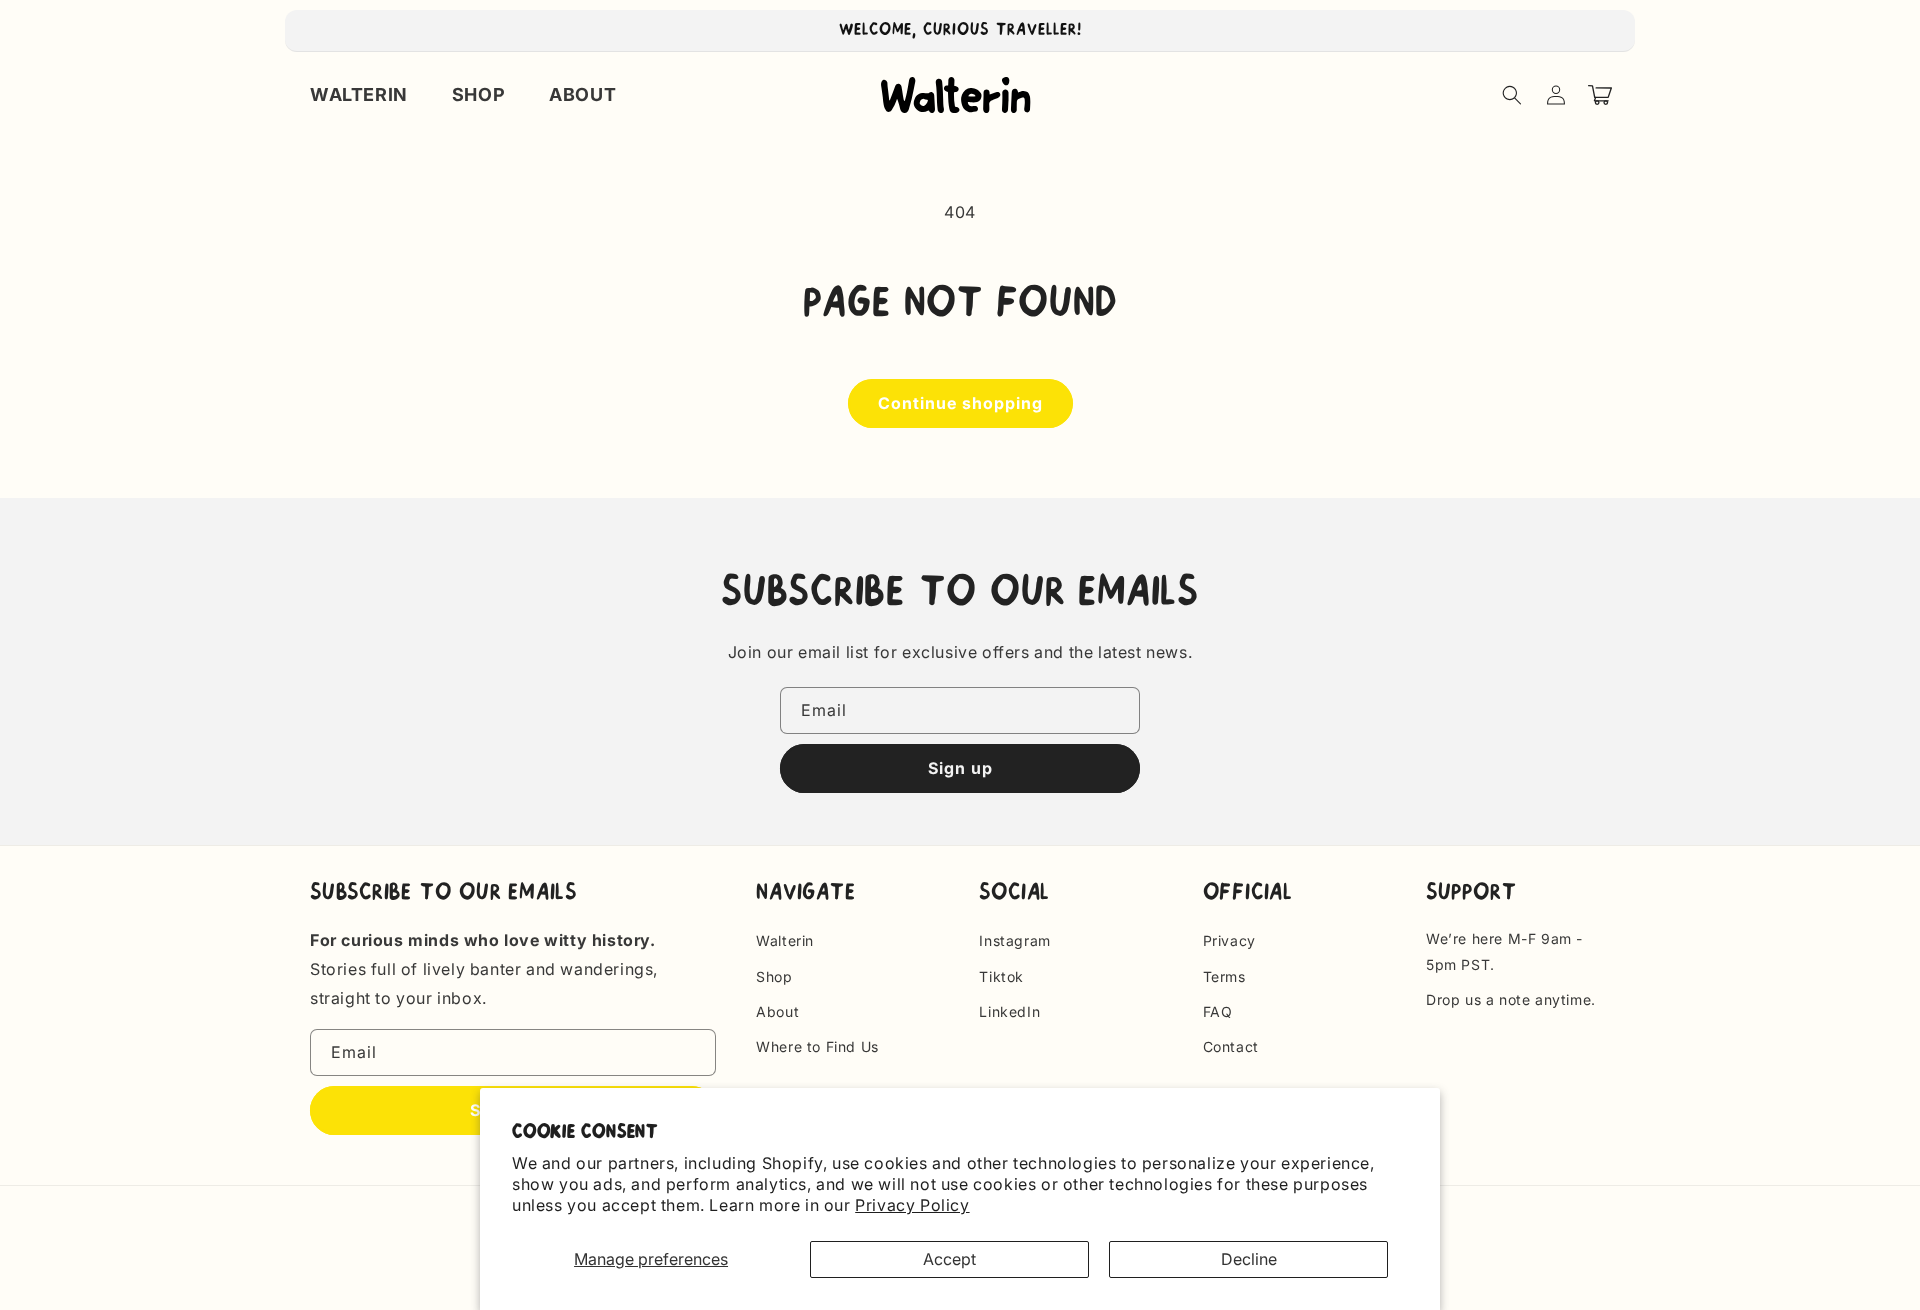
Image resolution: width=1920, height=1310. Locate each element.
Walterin (785, 940)
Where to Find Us (817, 1046)
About (777, 1011)
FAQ (1218, 1011)
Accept (949, 1259)
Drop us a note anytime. (1511, 999)
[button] (1512, 95)
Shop (774, 976)
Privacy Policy (912, 1205)
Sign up (960, 768)
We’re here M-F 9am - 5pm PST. (1504, 951)
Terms (1224, 976)
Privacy (1229, 940)
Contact (1231, 1046)
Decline (1249, 1259)
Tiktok (1001, 976)
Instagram (1014, 940)
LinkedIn (1009, 1011)
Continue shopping (960, 403)
